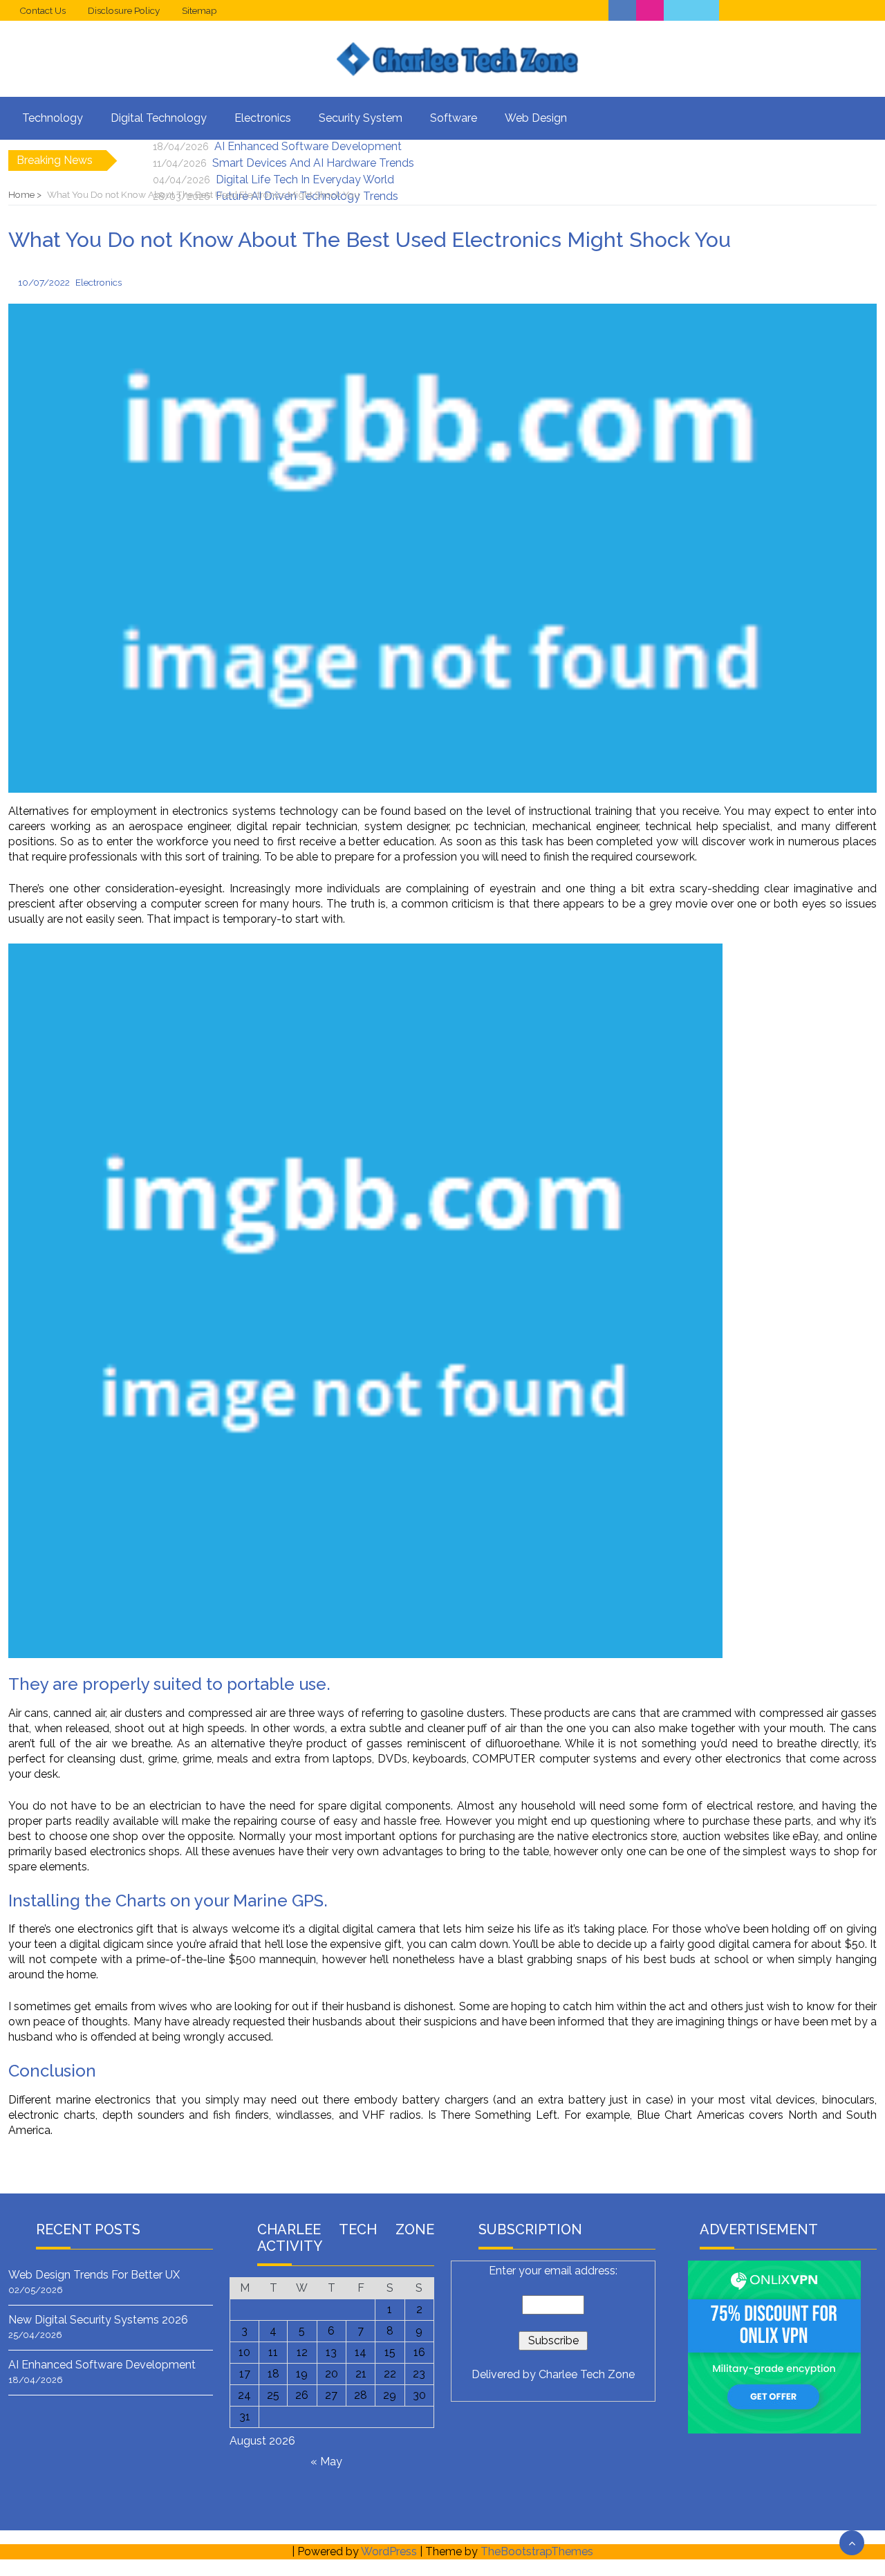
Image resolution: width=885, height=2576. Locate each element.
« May (326, 2462)
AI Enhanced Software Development (308, 146)
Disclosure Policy (124, 10)
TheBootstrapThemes (537, 2551)
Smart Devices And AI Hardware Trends (313, 163)
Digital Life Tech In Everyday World (305, 180)
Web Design (536, 118)
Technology (53, 118)
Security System (361, 118)
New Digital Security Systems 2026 (98, 2320)
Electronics (263, 118)
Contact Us (43, 10)
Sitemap (199, 10)
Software (454, 118)
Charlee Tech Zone (587, 2374)
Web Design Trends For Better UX (94, 2275)
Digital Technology (159, 118)
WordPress (389, 2551)
